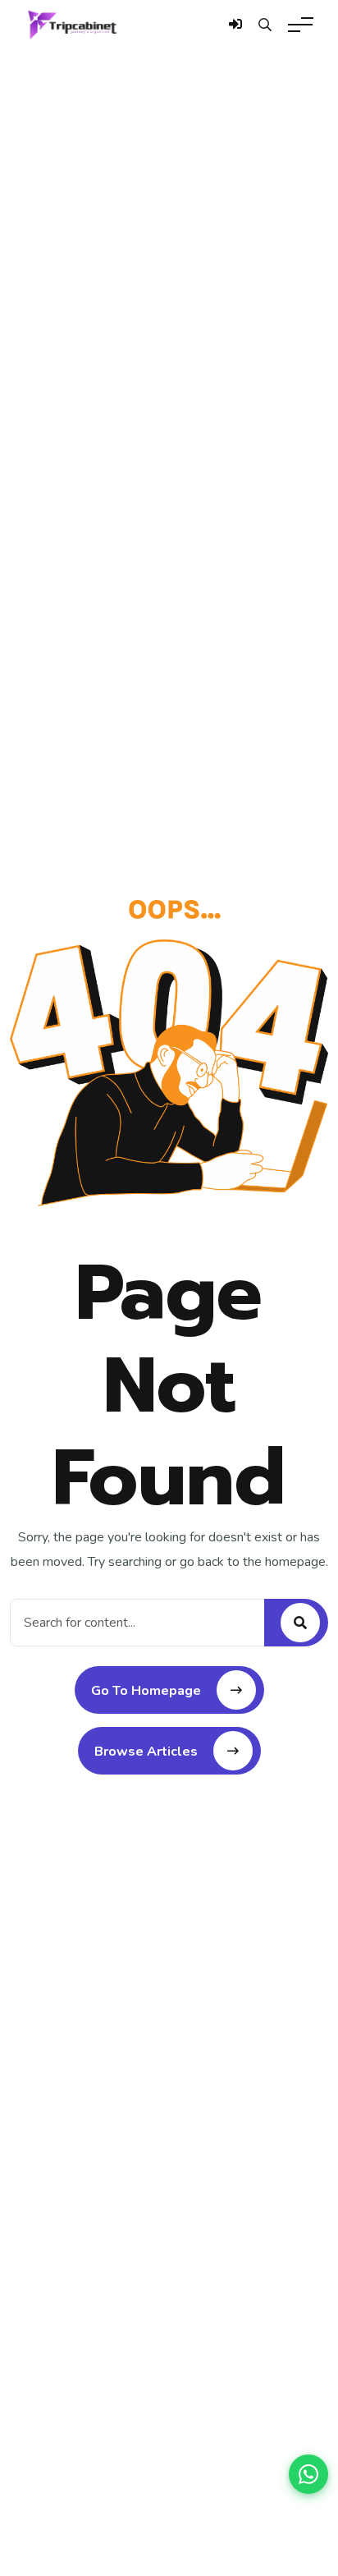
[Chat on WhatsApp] (308, 2474)
